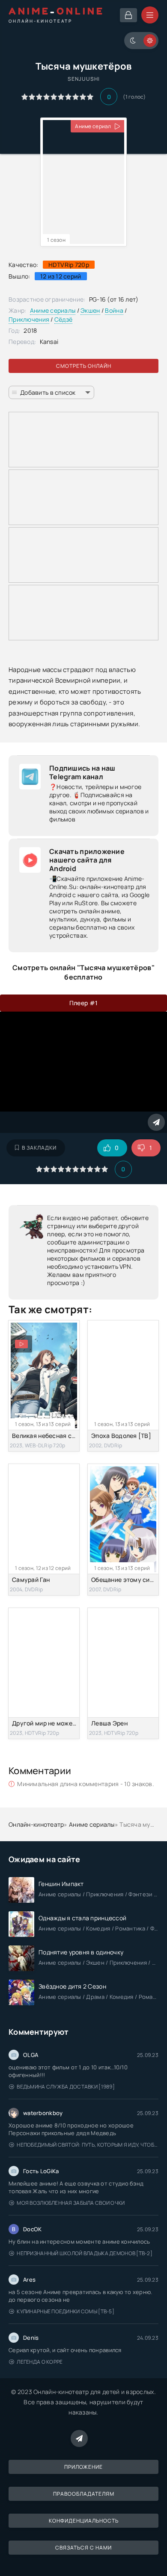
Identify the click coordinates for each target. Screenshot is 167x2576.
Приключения (29, 319)
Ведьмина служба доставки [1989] (66, 2087)
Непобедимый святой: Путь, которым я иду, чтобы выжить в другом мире (88, 2145)
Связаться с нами (83, 2548)
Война (114, 310)
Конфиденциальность (84, 2521)
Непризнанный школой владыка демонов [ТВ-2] (85, 2253)
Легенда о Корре (40, 2362)
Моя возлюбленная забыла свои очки (71, 2203)
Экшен (90, 310)
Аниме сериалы (53, 310)
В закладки (39, 1148)
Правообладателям (84, 2494)
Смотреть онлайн (84, 366)
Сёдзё (63, 319)
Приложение (83, 2467)
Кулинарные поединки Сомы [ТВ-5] (66, 2311)
